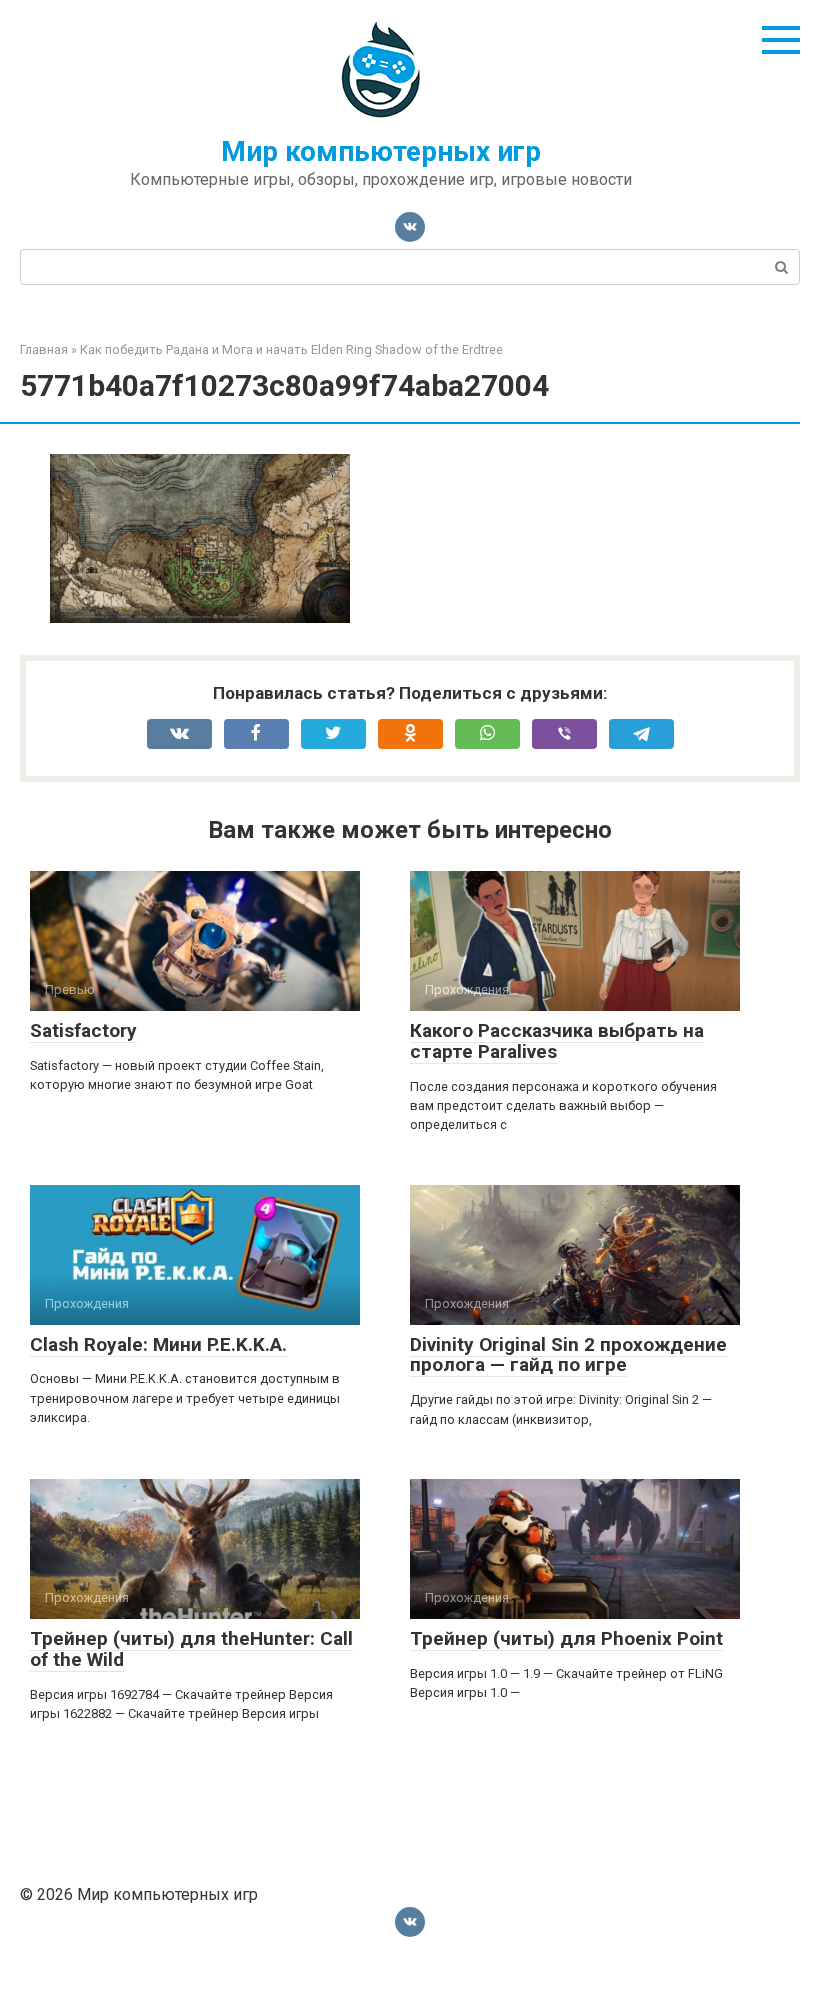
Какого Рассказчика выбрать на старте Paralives (557, 1041)
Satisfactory (83, 1030)
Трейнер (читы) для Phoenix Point (566, 1638)
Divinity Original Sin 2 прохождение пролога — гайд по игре (568, 1355)
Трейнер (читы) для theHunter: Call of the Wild (191, 1649)
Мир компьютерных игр (381, 151)
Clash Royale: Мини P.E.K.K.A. (158, 1344)
